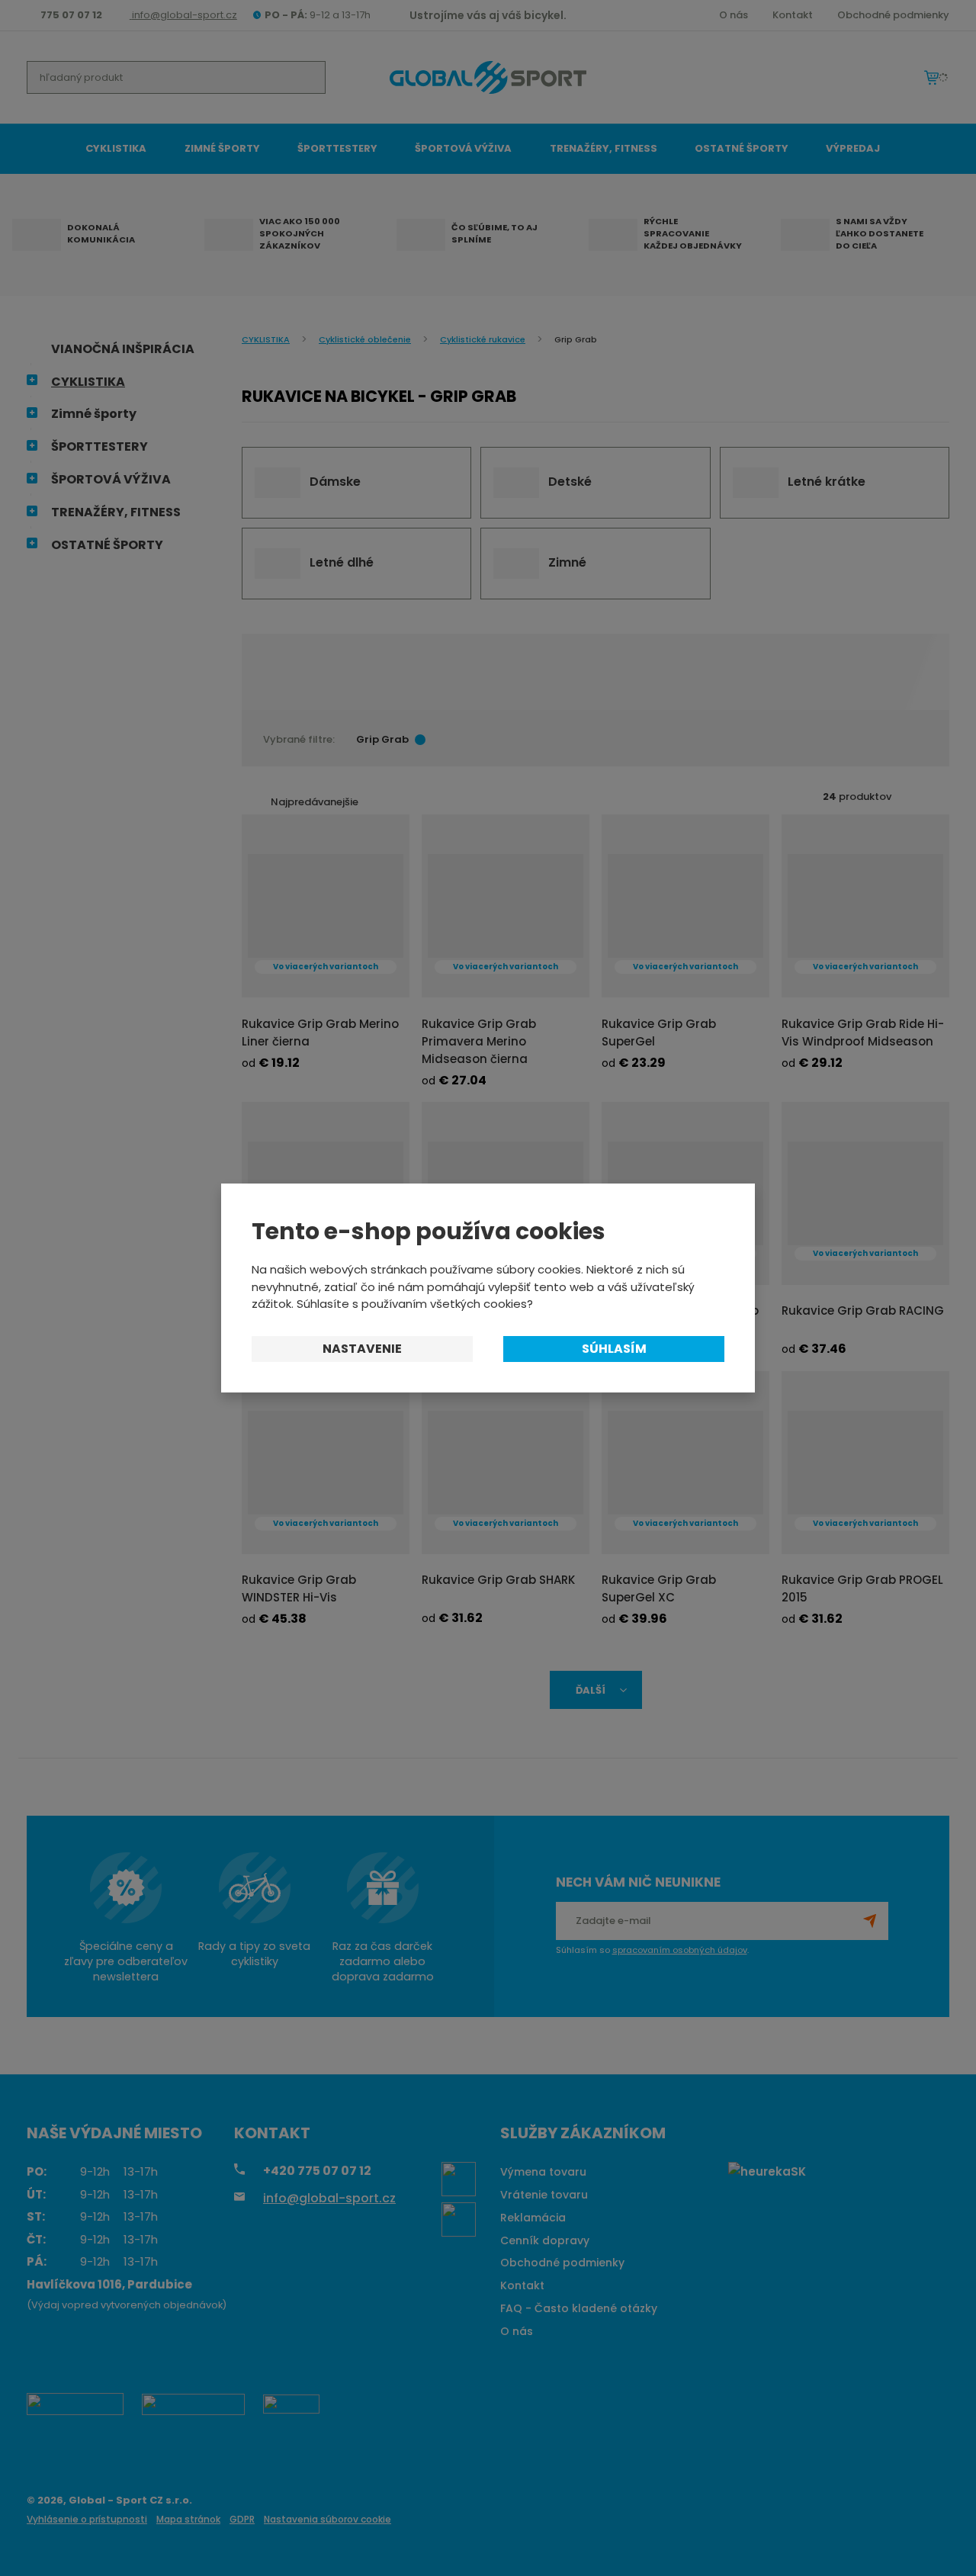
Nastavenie (362, 1349)
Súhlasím (614, 1349)
